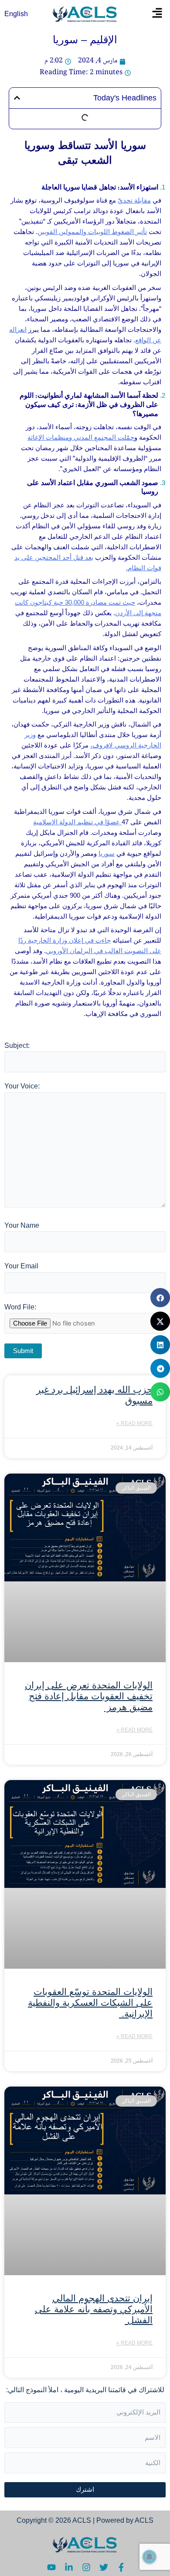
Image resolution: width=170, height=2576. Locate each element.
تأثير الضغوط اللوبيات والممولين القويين (92, 232)
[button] (158, 14)
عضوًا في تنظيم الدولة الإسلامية (77, 822)
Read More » (134, 1423)
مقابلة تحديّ (134, 200)
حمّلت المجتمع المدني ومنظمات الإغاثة (81, 437)
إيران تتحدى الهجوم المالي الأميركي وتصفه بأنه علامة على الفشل (94, 2309)
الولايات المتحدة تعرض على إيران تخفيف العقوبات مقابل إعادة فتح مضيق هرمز (89, 1696)
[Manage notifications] (150, 2557)
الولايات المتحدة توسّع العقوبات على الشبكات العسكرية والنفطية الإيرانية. (90, 2003)
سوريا (107, 853)
